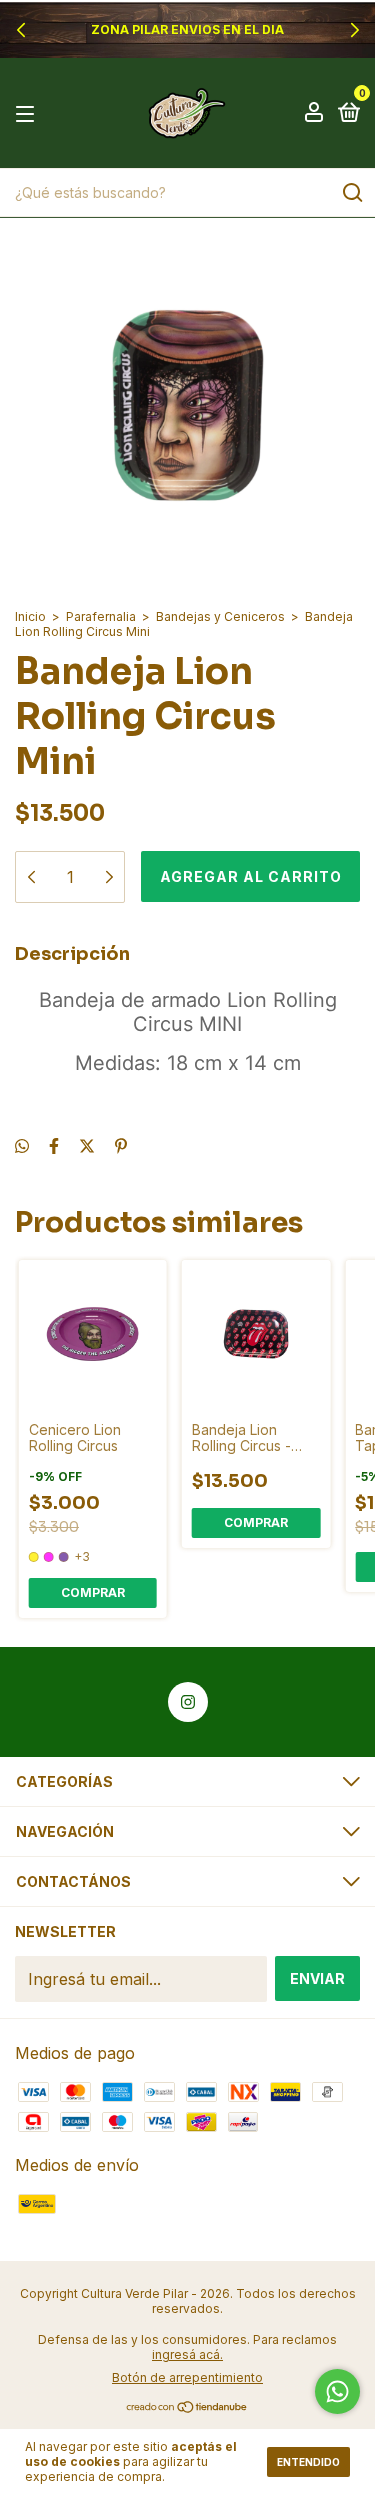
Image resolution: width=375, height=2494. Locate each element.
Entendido (308, 2462)
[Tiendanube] (187, 2408)
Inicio (30, 616)
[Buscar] (351, 193)
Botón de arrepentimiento (187, 2377)
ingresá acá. (187, 2354)
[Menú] (28, 113)
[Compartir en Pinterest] (121, 1146)
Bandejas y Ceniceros (220, 616)
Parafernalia (101, 616)
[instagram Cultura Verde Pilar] (188, 1702)
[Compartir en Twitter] (87, 1146)
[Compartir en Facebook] (54, 1146)
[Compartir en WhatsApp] (22, 1146)
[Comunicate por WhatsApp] (337, 2391)
